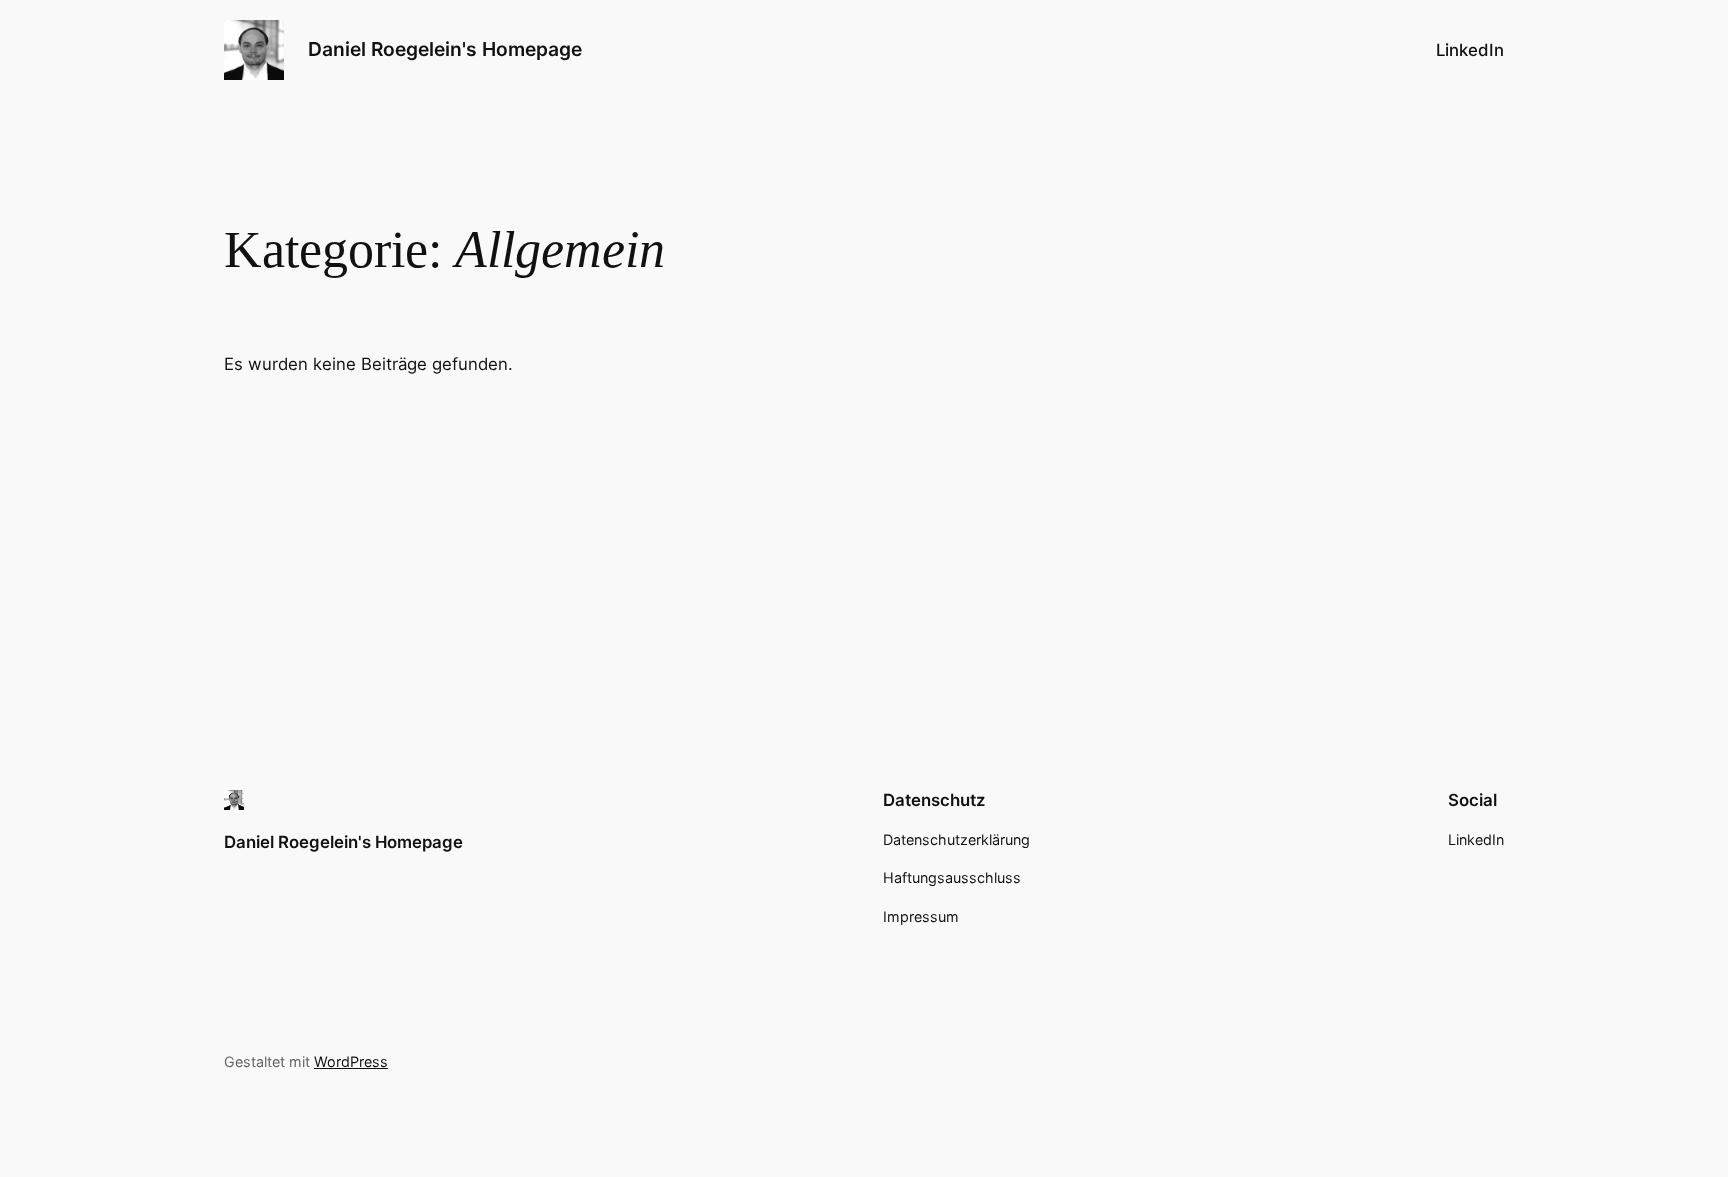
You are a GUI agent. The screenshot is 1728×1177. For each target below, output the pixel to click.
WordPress (351, 1061)
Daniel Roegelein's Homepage (445, 49)
